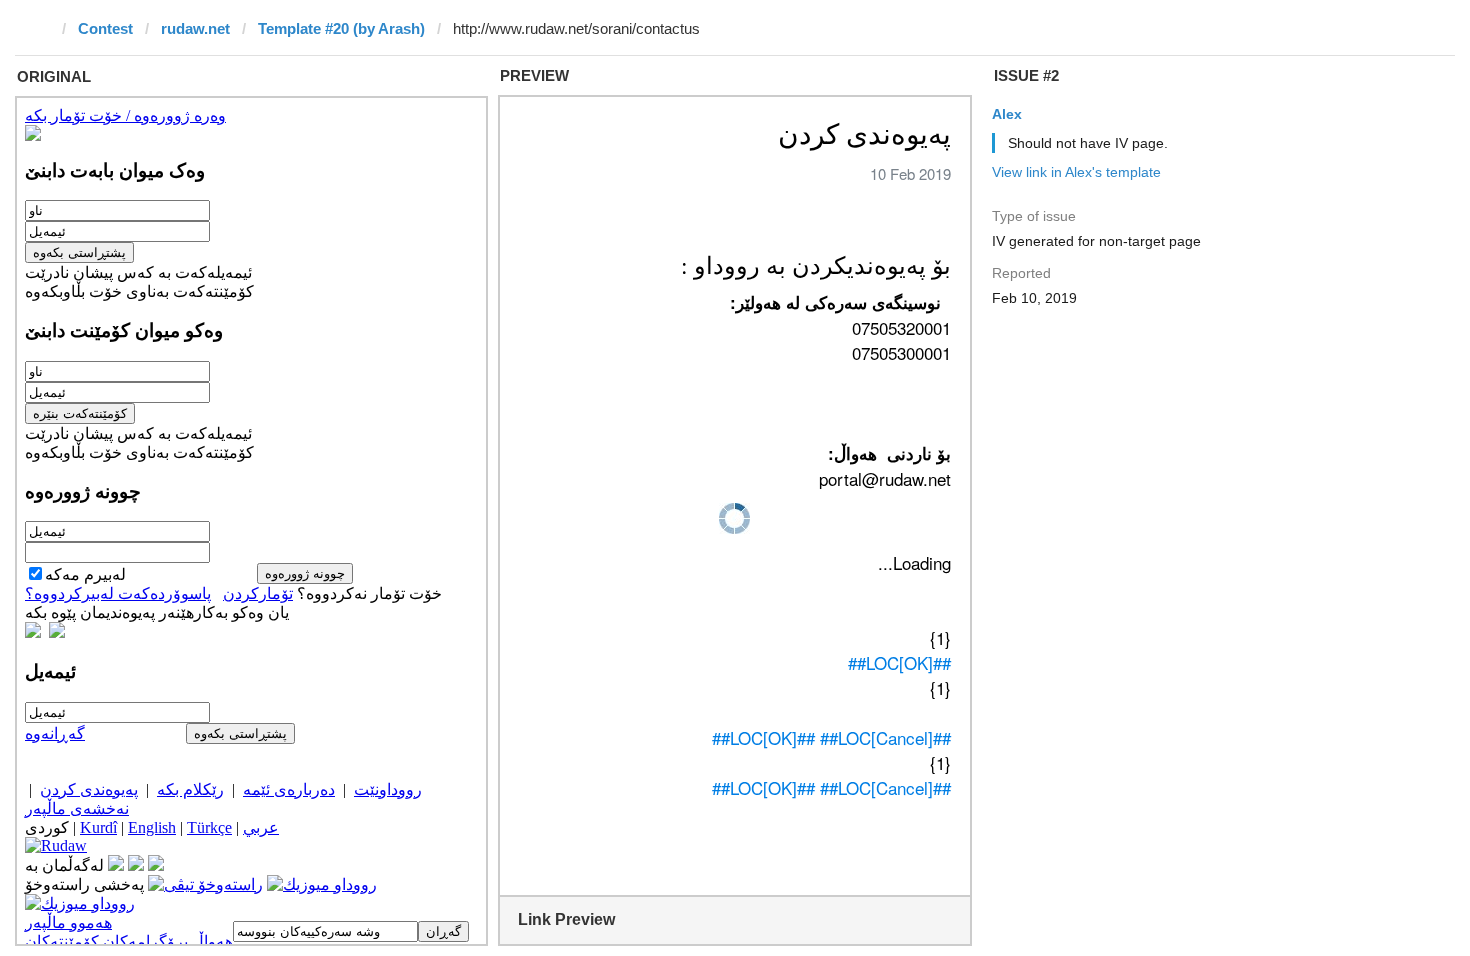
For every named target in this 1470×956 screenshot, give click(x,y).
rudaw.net (195, 28)
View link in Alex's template (1076, 172)
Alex (1007, 114)
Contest (105, 28)
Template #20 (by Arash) (341, 28)
